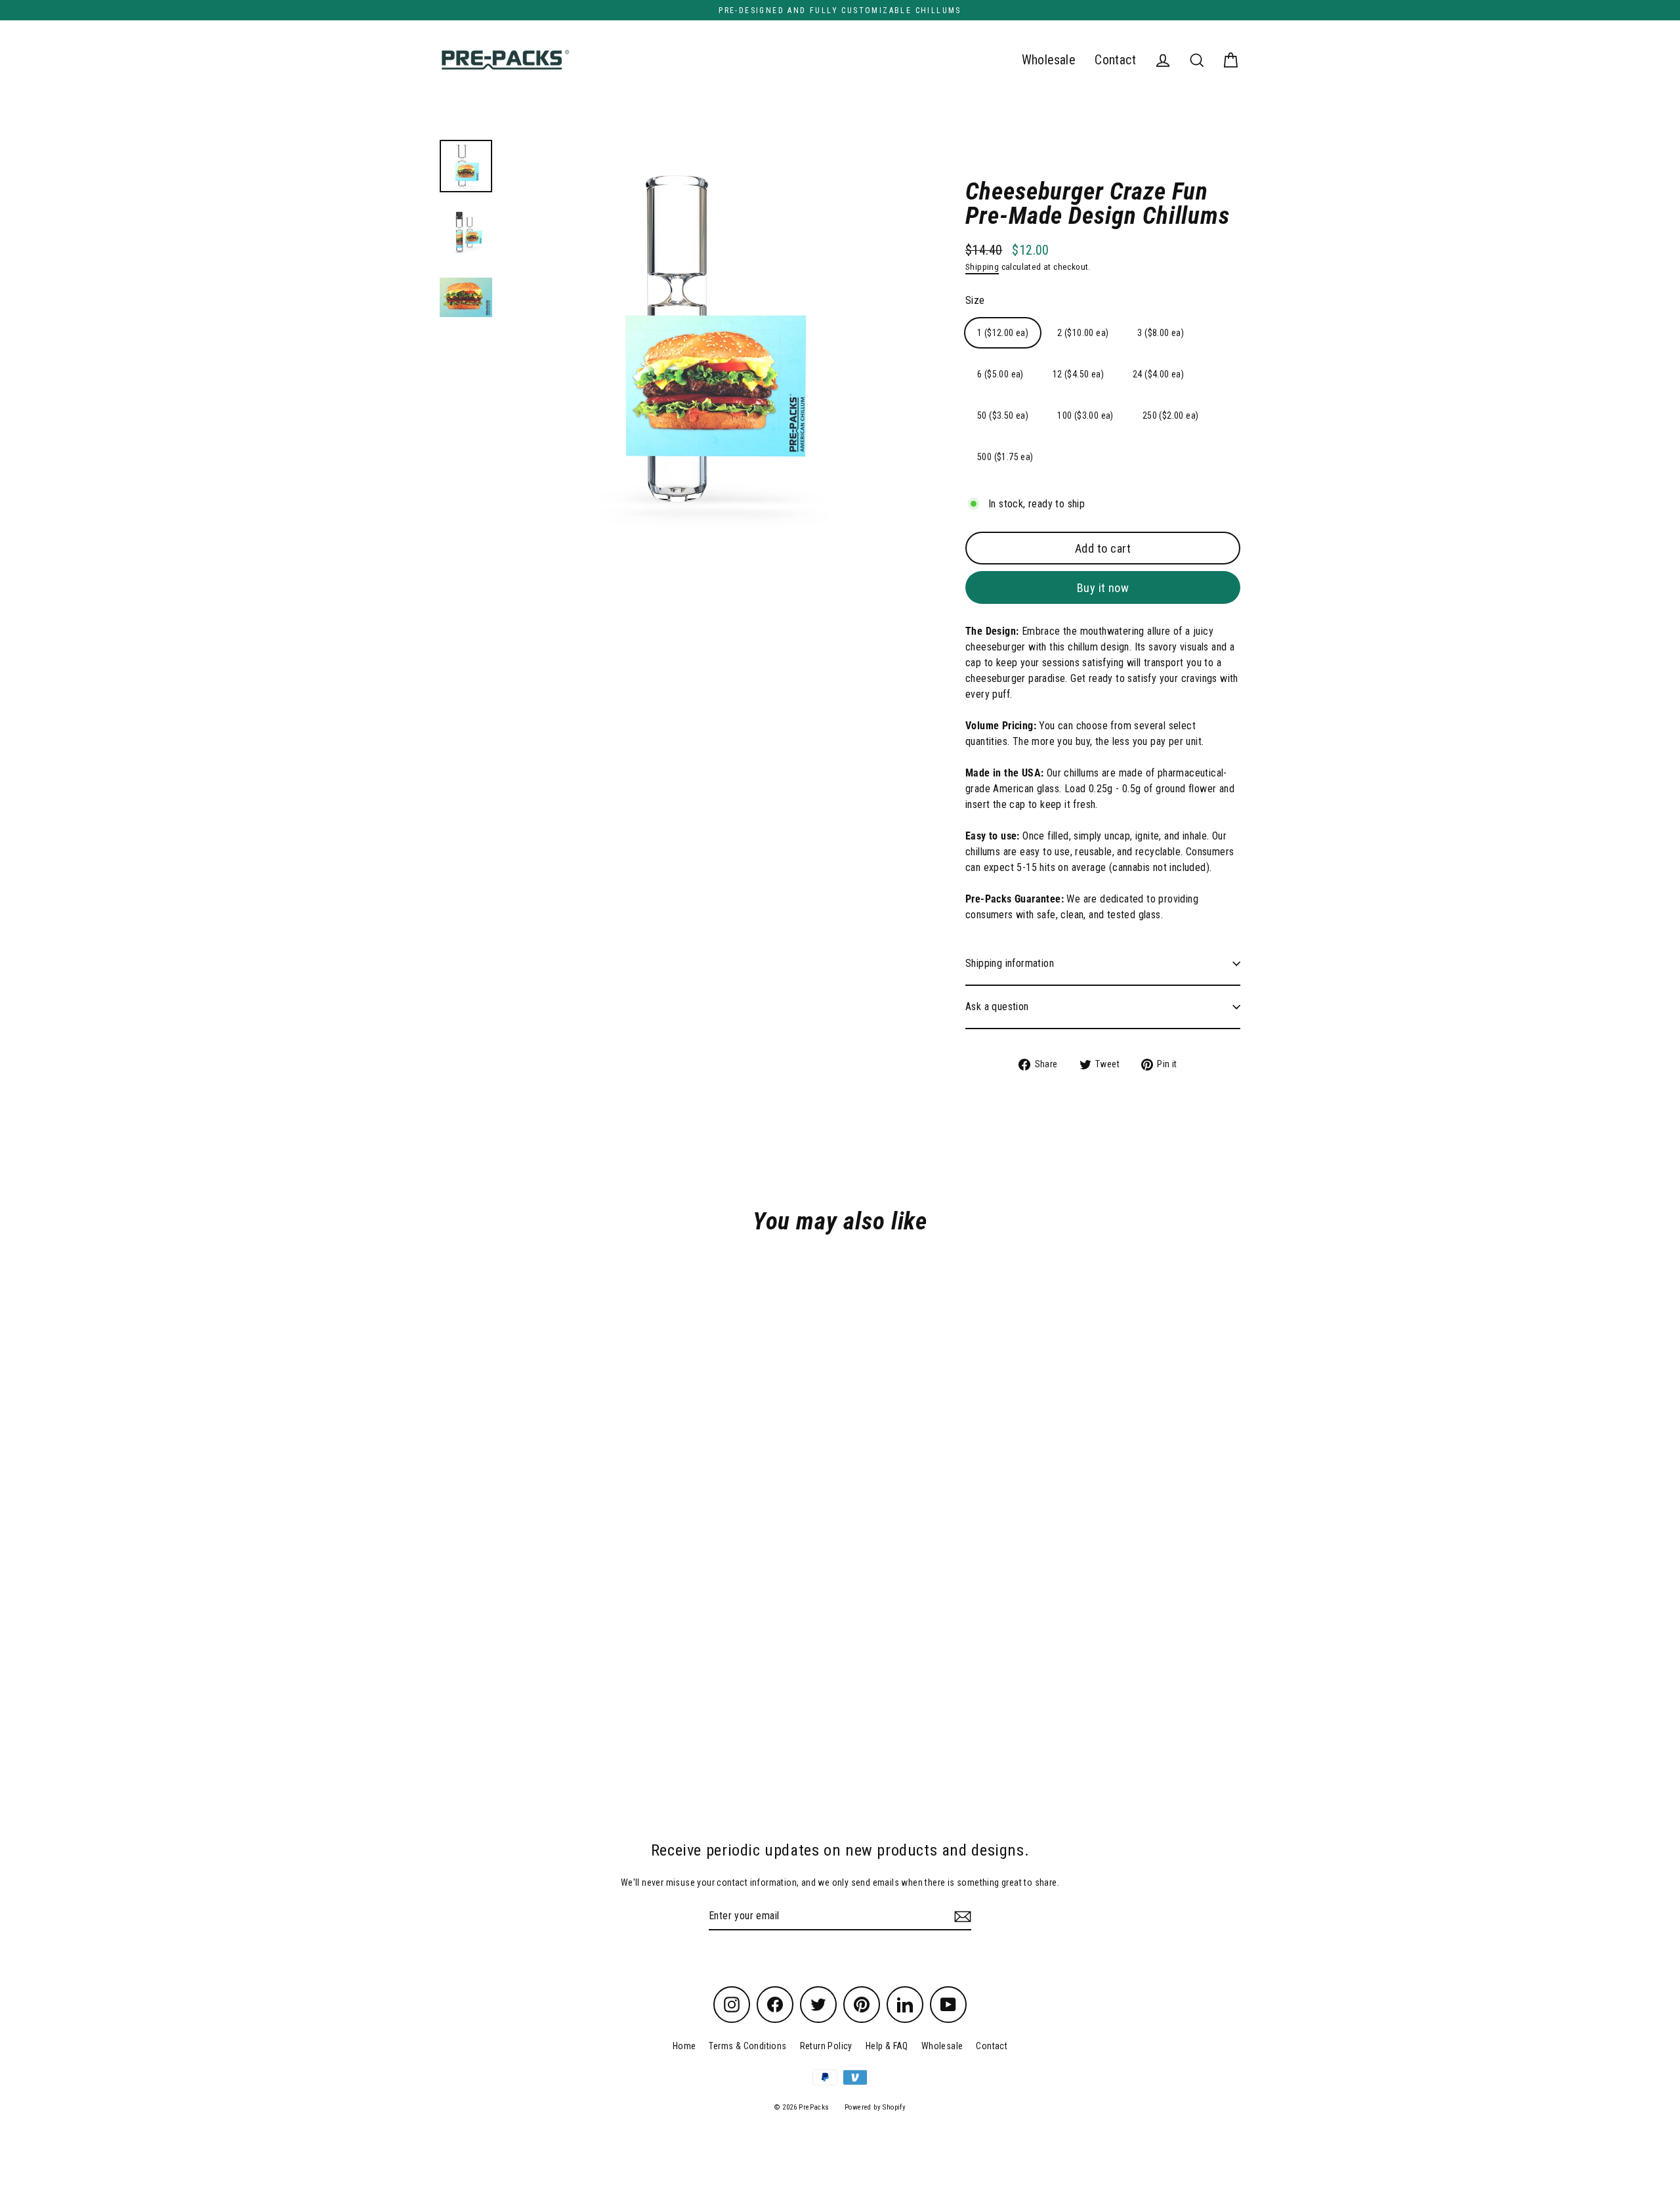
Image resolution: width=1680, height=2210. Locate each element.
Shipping (982, 266)
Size (975, 300)
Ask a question (997, 1007)
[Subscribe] (961, 1917)
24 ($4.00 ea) (1158, 374)
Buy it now (1103, 588)
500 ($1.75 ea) (1005, 457)
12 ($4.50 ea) (1078, 374)
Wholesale (1049, 60)
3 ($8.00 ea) (1161, 333)
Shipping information (1010, 963)
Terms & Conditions (747, 2046)
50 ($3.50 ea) (1003, 415)
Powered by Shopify (875, 2107)
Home (684, 2046)
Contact (1115, 60)
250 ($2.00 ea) (1171, 415)
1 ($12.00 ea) (1003, 333)
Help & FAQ (887, 2046)
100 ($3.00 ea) (1085, 415)
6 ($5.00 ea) (1000, 374)
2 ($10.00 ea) (1083, 333)
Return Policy (826, 2046)
